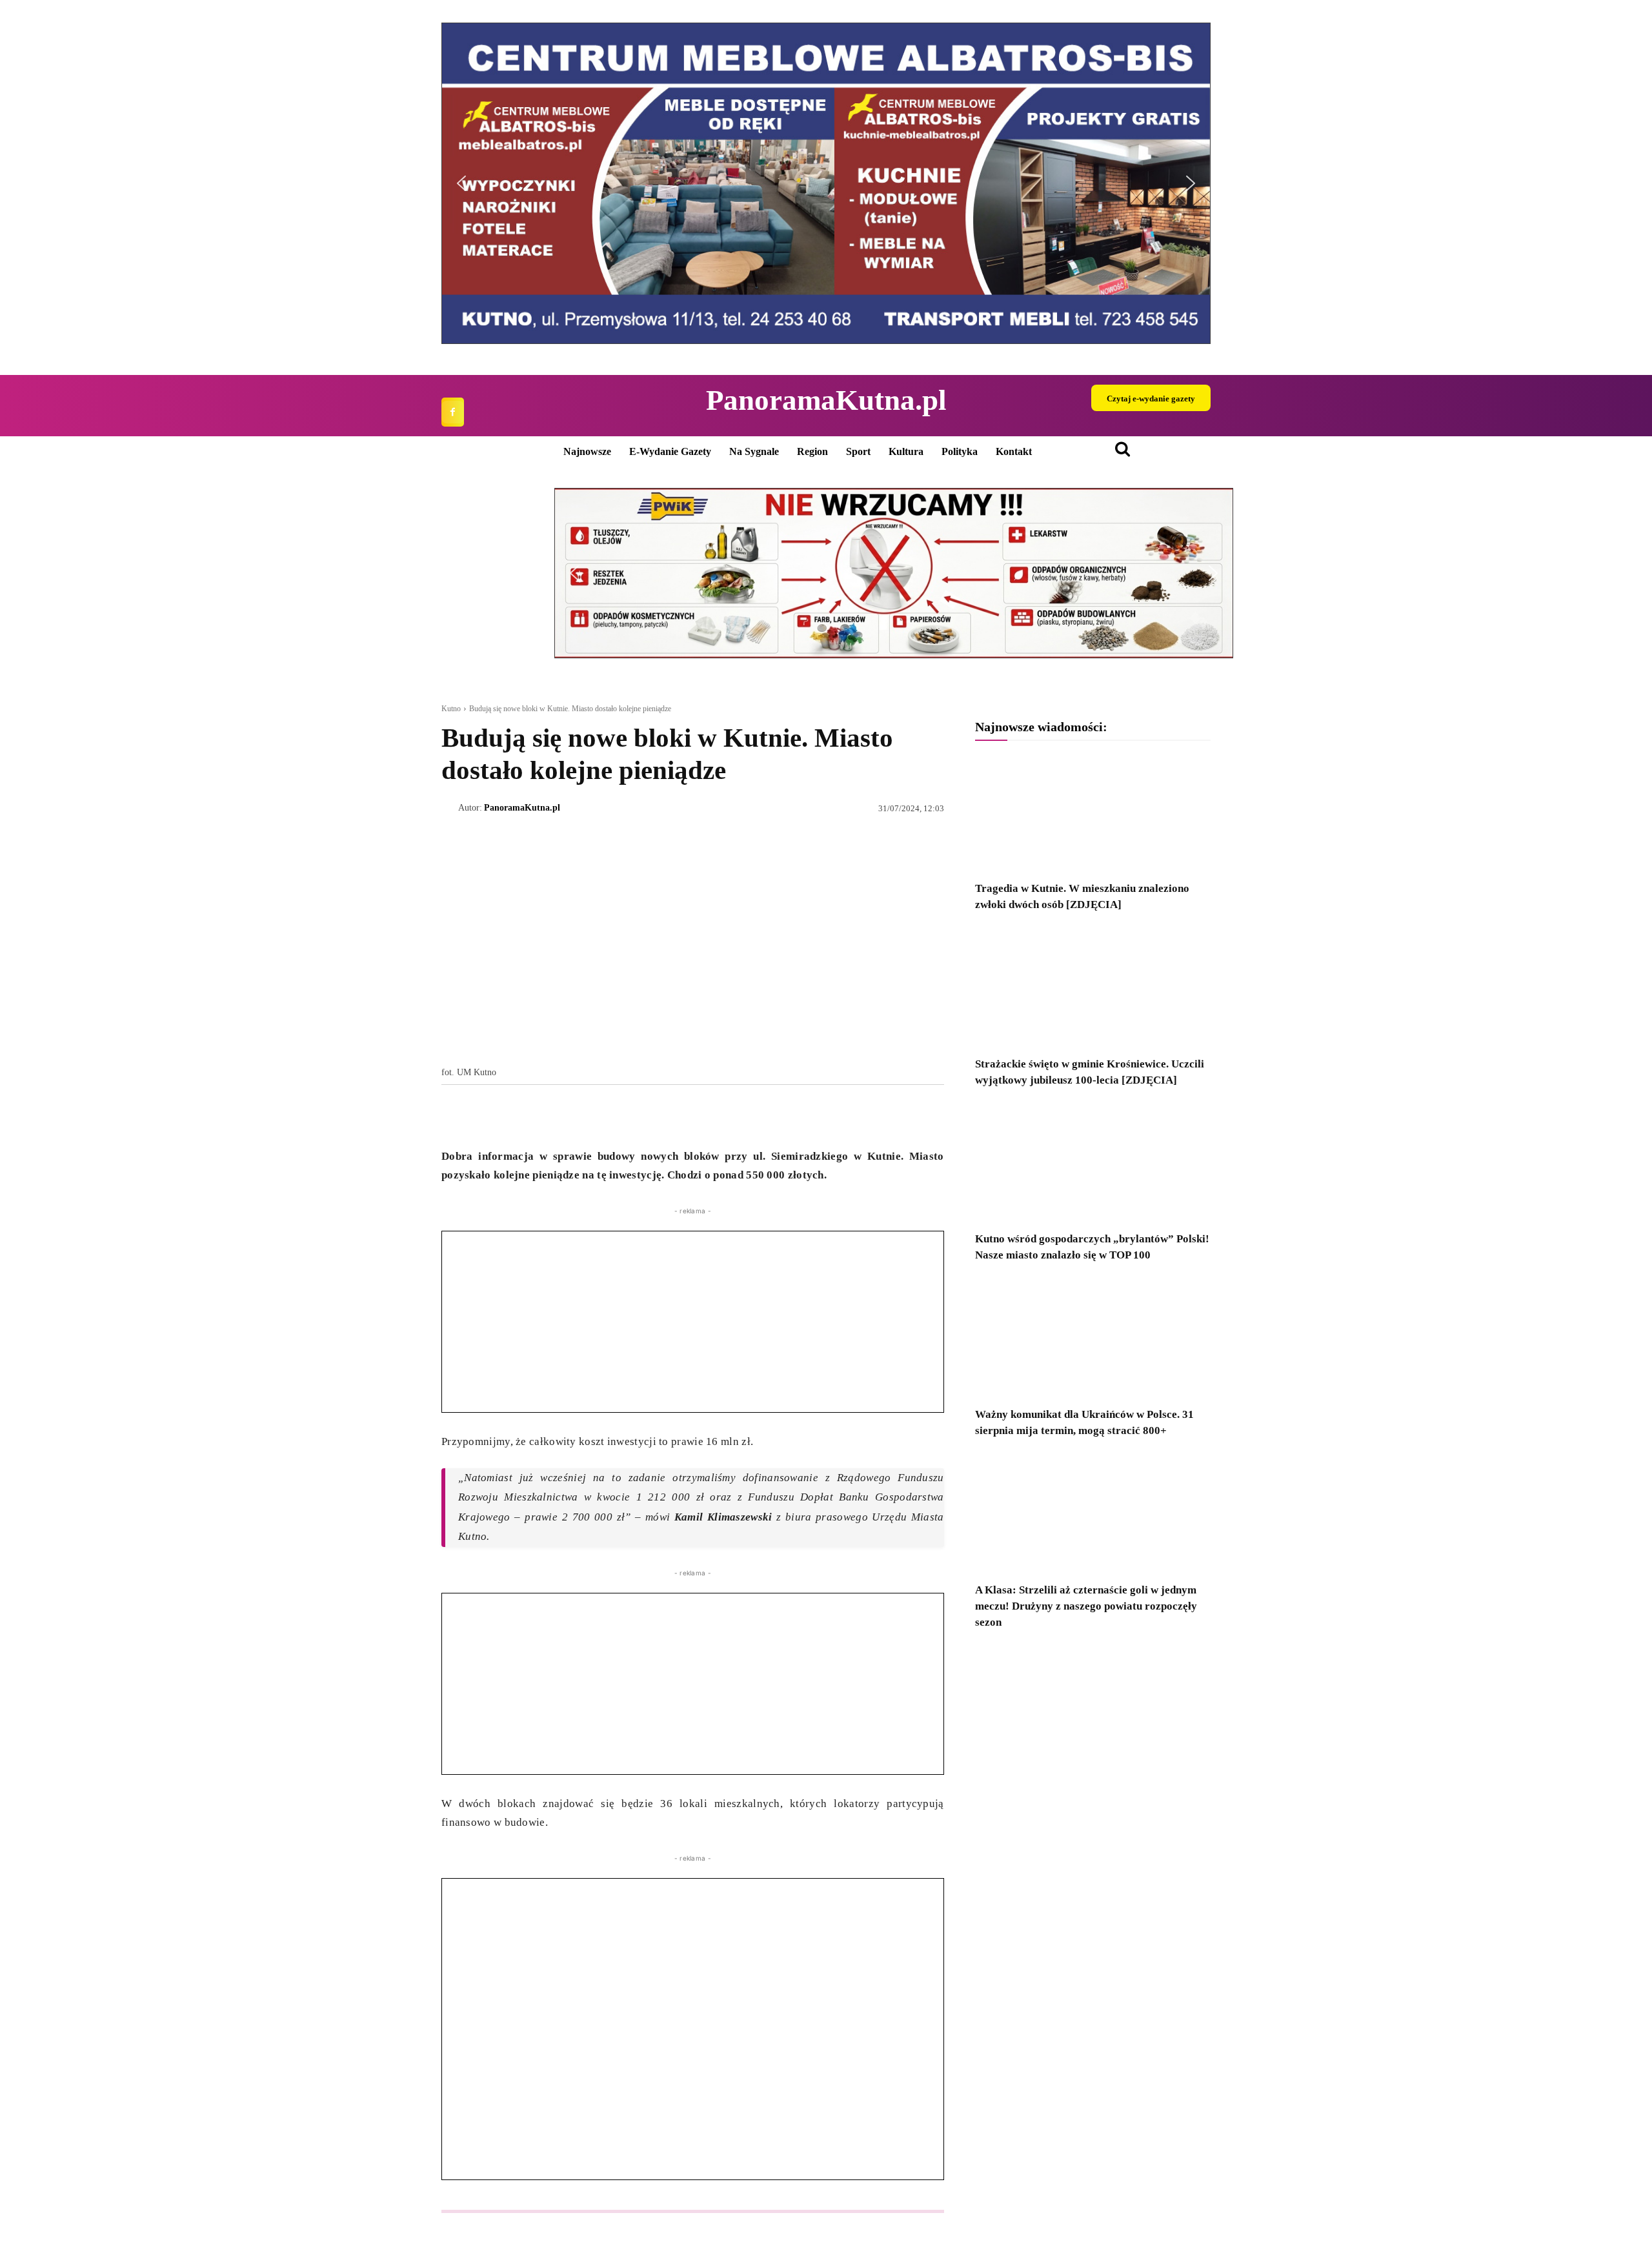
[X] (484, 1115)
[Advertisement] (693, 1322)
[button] (461, 183)
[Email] (543, 1115)
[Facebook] (453, 412)
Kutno (451, 709)
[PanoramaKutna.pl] (450, 808)
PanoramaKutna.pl (522, 808)
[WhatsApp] (514, 1115)
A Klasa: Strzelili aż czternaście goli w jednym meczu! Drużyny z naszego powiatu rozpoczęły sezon (1086, 1606)
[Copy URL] (573, 1115)
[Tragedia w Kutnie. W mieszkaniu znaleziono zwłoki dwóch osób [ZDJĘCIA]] (1093, 813)
